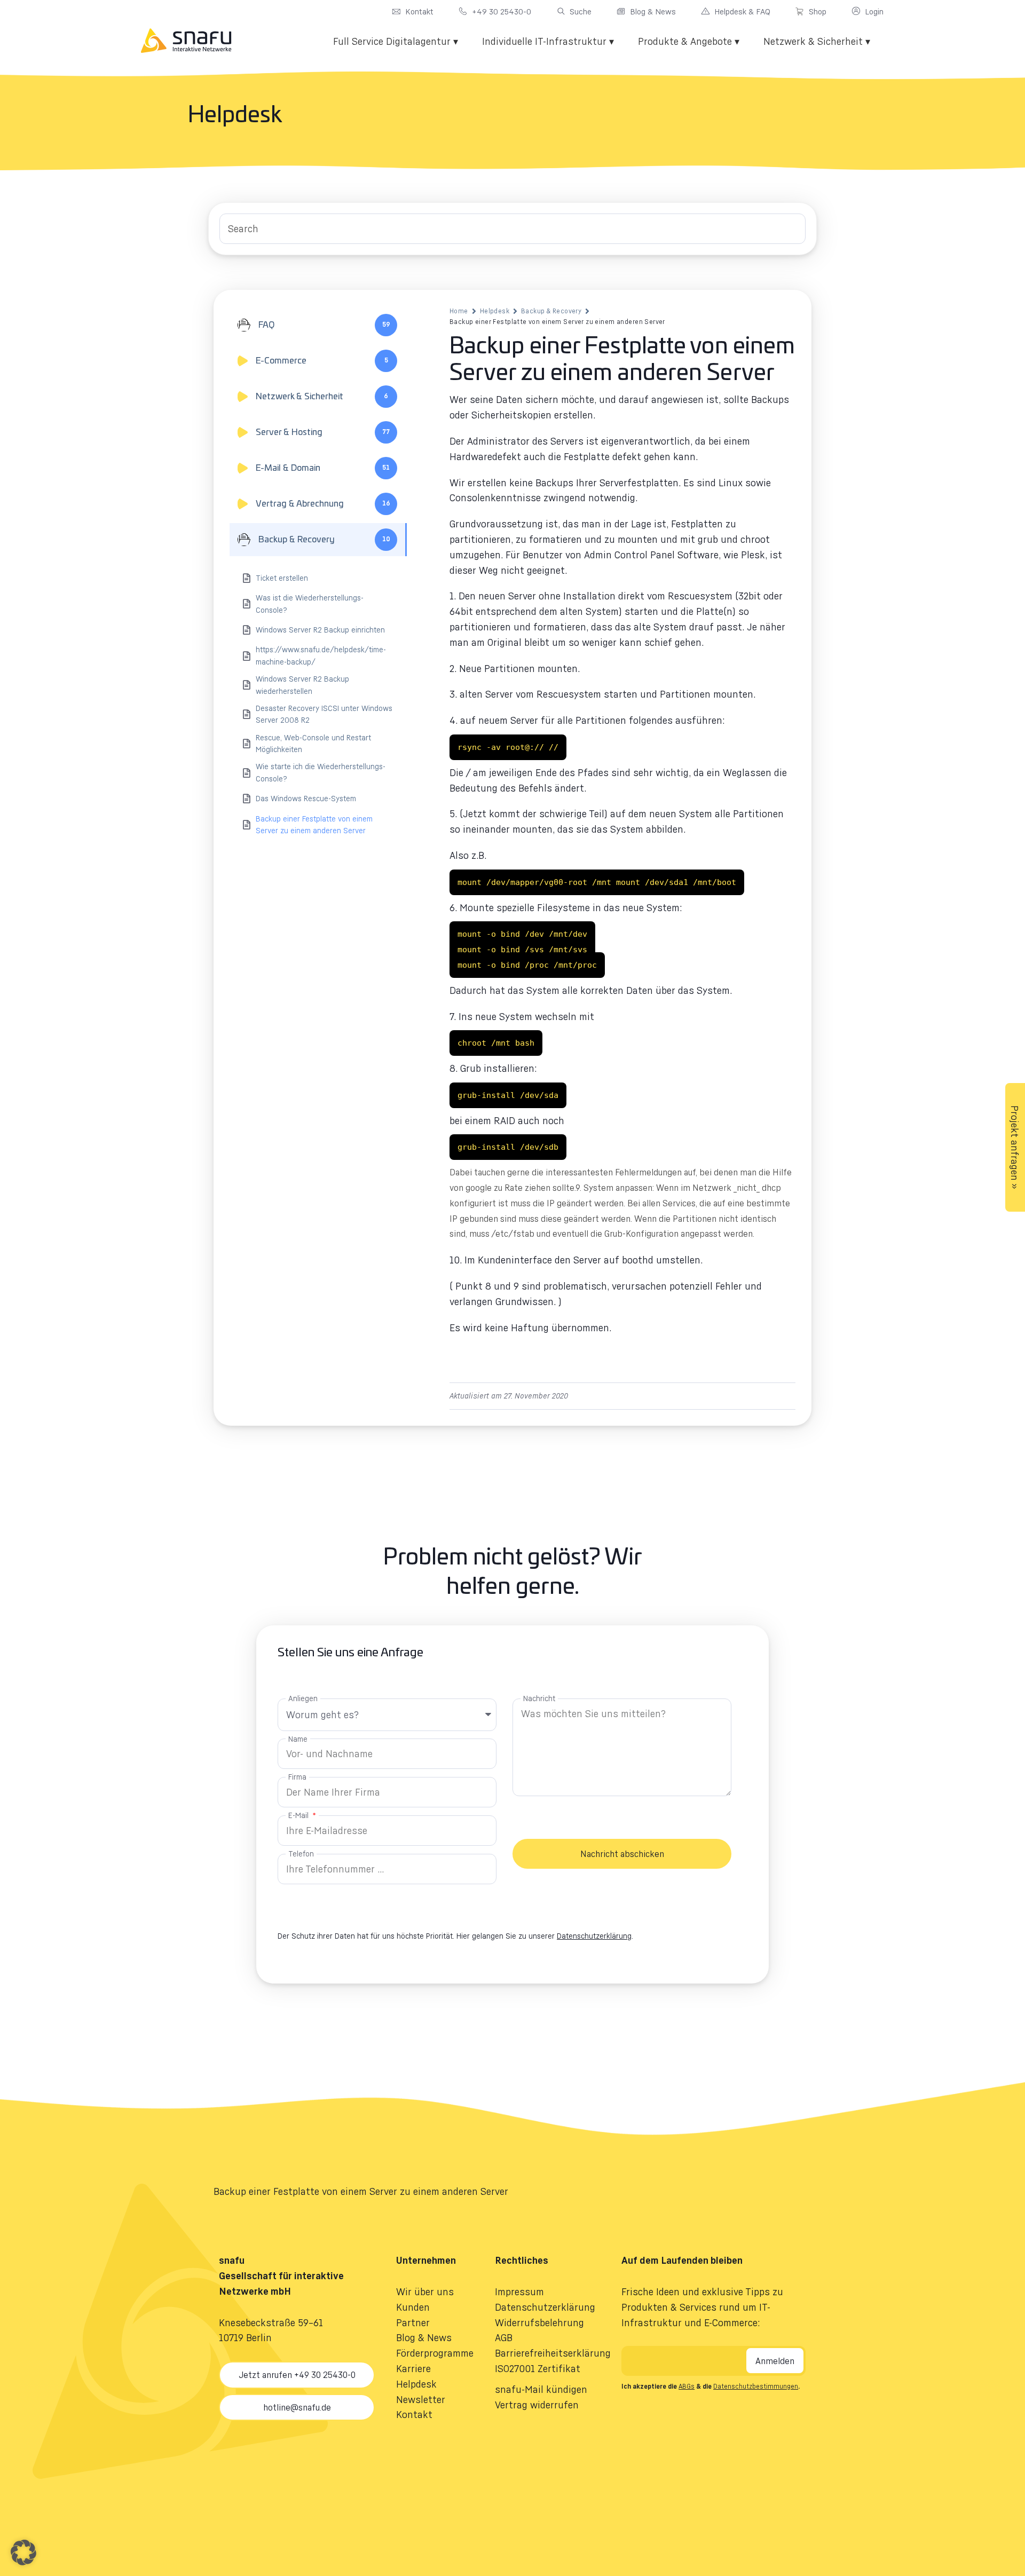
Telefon (301, 1854)
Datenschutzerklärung (594, 1936)
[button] (23, 2553)
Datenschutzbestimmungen (756, 2386)
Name (298, 1739)
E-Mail (299, 1815)
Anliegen (303, 1698)
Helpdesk (495, 311)
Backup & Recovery (551, 311)
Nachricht (539, 1698)
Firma (297, 1777)
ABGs (687, 2386)
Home (459, 311)
